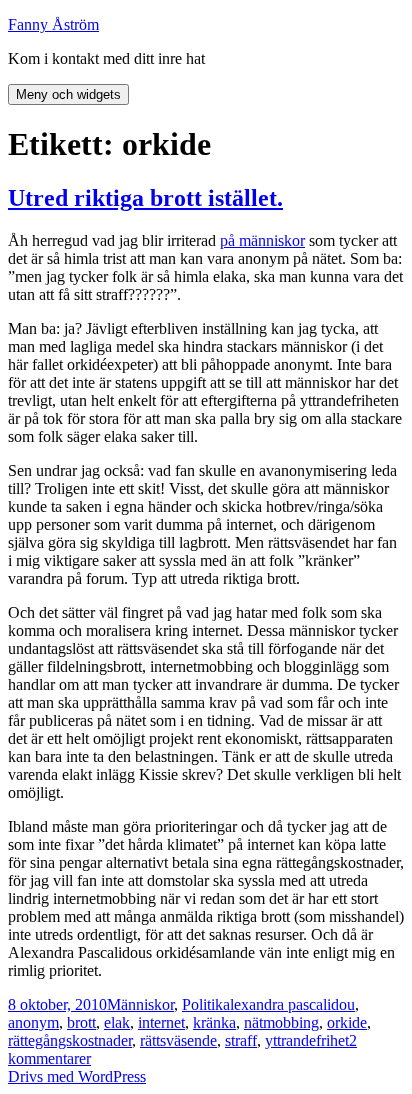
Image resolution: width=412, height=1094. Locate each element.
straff (241, 1040)
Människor (140, 1004)
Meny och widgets (68, 94)
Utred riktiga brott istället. (145, 198)
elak (117, 1022)
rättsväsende (178, 1040)
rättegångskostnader (70, 1040)
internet (161, 1022)
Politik (202, 1004)
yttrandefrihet (307, 1040)
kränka (214, 1022)
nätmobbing (281, 1022)
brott (81, 1022)
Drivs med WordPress (77, 1076)
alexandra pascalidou (289, 1004)
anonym (33, 1022)
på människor (262, 240)
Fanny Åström (53, 24)
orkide (347, 1022)
